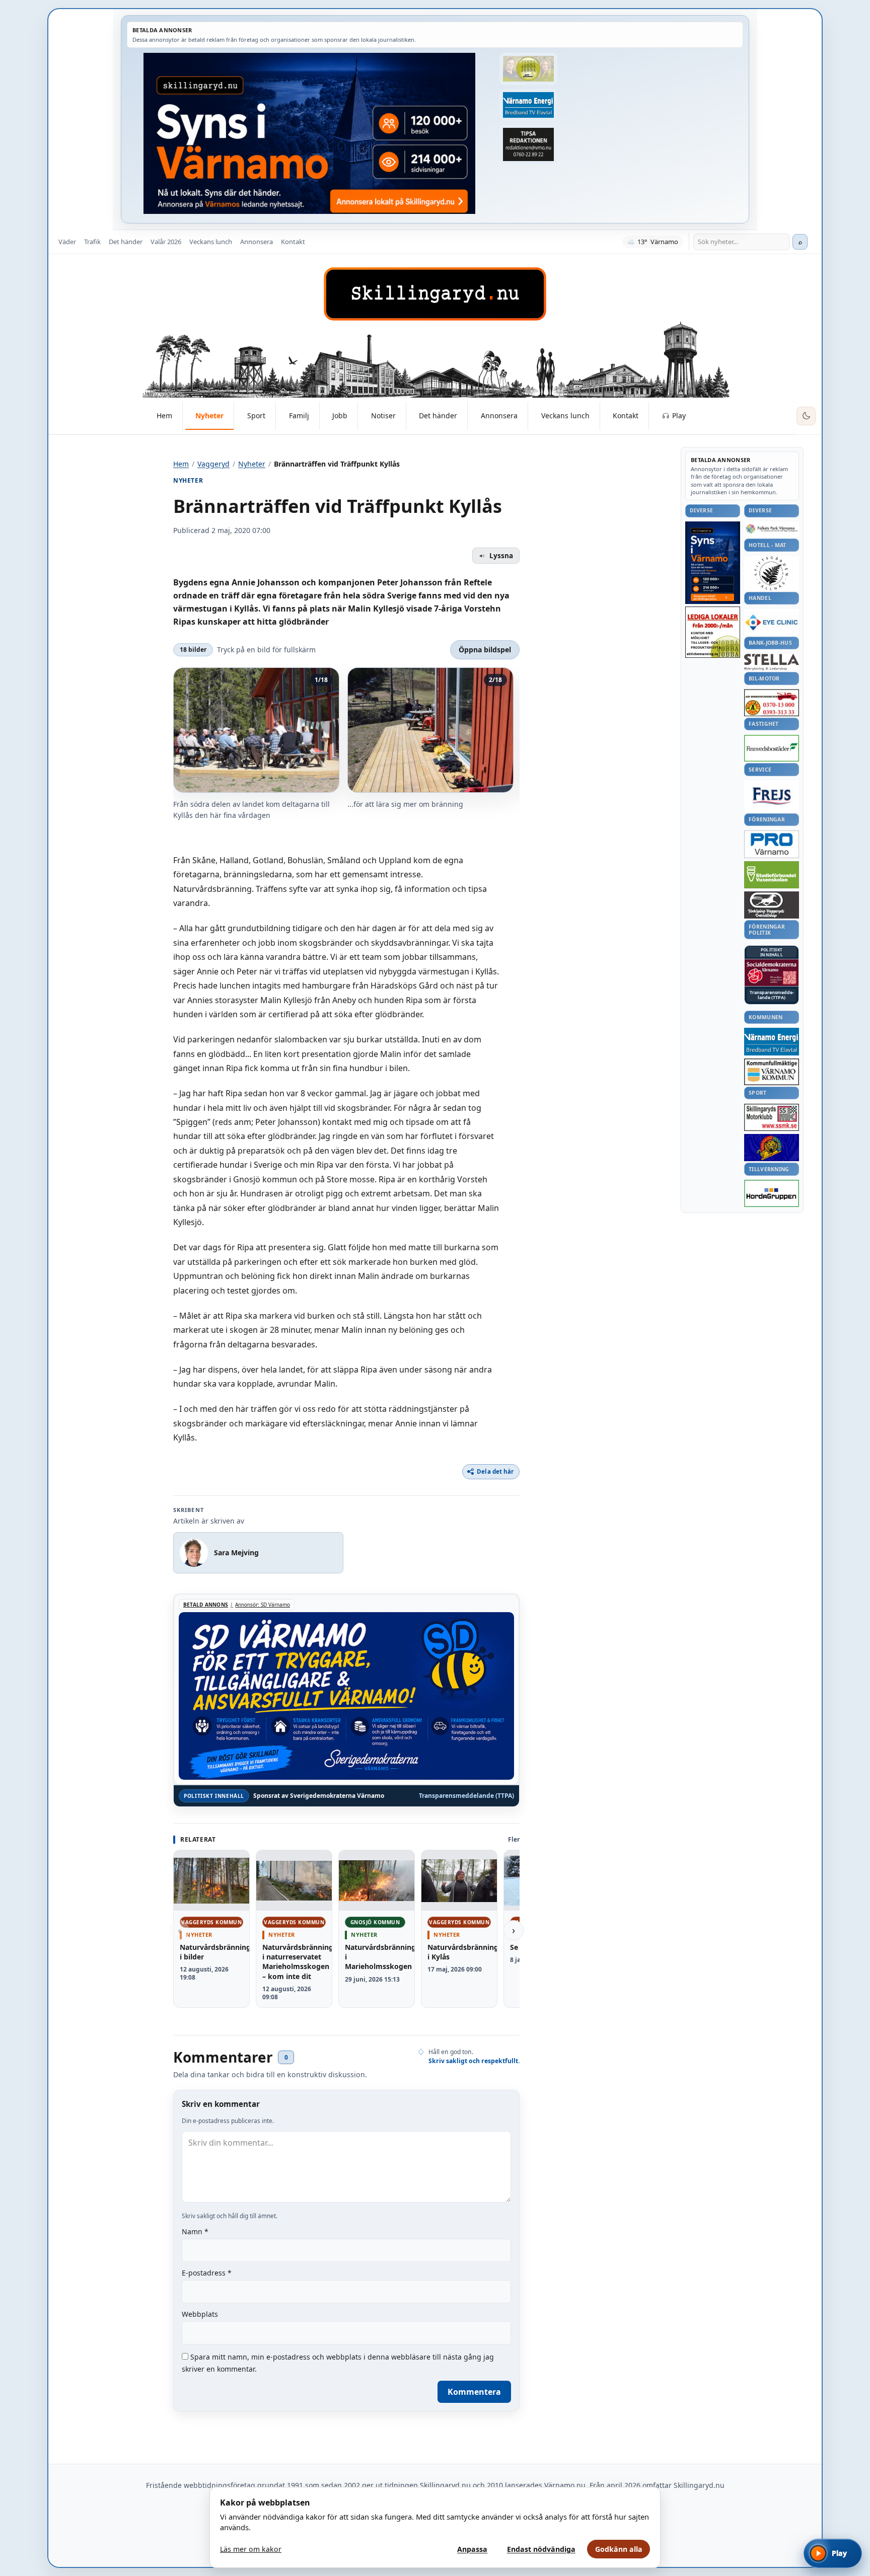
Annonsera (257, 242)
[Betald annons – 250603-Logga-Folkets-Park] (772, 529)
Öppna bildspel (485, 650)
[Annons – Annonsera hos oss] (713, 563)
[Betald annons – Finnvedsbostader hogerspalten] (772, 748)
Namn (195, 2231)
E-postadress (207, 2273)
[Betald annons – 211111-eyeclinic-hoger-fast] (772, 622)
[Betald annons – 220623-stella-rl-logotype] (772, 662)
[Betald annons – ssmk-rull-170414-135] (772, 1118)
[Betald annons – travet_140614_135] (772, 905)
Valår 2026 (166, 242)
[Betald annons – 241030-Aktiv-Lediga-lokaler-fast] (713, 632)
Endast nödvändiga (541, 2549)
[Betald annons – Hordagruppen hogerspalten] (772, 1193)
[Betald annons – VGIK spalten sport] (772, 1148)
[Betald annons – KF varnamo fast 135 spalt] (772, 1072)
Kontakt (293, 242)
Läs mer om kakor (251, 2549)
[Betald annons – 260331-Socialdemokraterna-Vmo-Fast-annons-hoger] (772, 973)
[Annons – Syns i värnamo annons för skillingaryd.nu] (309, 133)
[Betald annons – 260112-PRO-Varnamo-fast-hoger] (772, 844)
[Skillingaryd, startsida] (435, 294)
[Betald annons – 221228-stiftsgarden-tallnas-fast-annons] (772, 573)
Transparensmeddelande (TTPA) (466, 1796)
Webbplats (200, 2314)
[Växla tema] (806, 416)
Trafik (92, 242)
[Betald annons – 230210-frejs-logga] (772, 796)
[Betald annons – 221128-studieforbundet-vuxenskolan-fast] (772, 875)
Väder (67, 242)
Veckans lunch (211, 242)
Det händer (126, 242)
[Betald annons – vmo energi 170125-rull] (772, 1042)
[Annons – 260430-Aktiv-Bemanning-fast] (528, 69)
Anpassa (472, 2549)
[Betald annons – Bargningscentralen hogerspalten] (772, 703)
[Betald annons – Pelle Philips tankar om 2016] (528, 105)
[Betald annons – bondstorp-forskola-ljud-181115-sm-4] (528, 144)
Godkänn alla (619, 2549)
